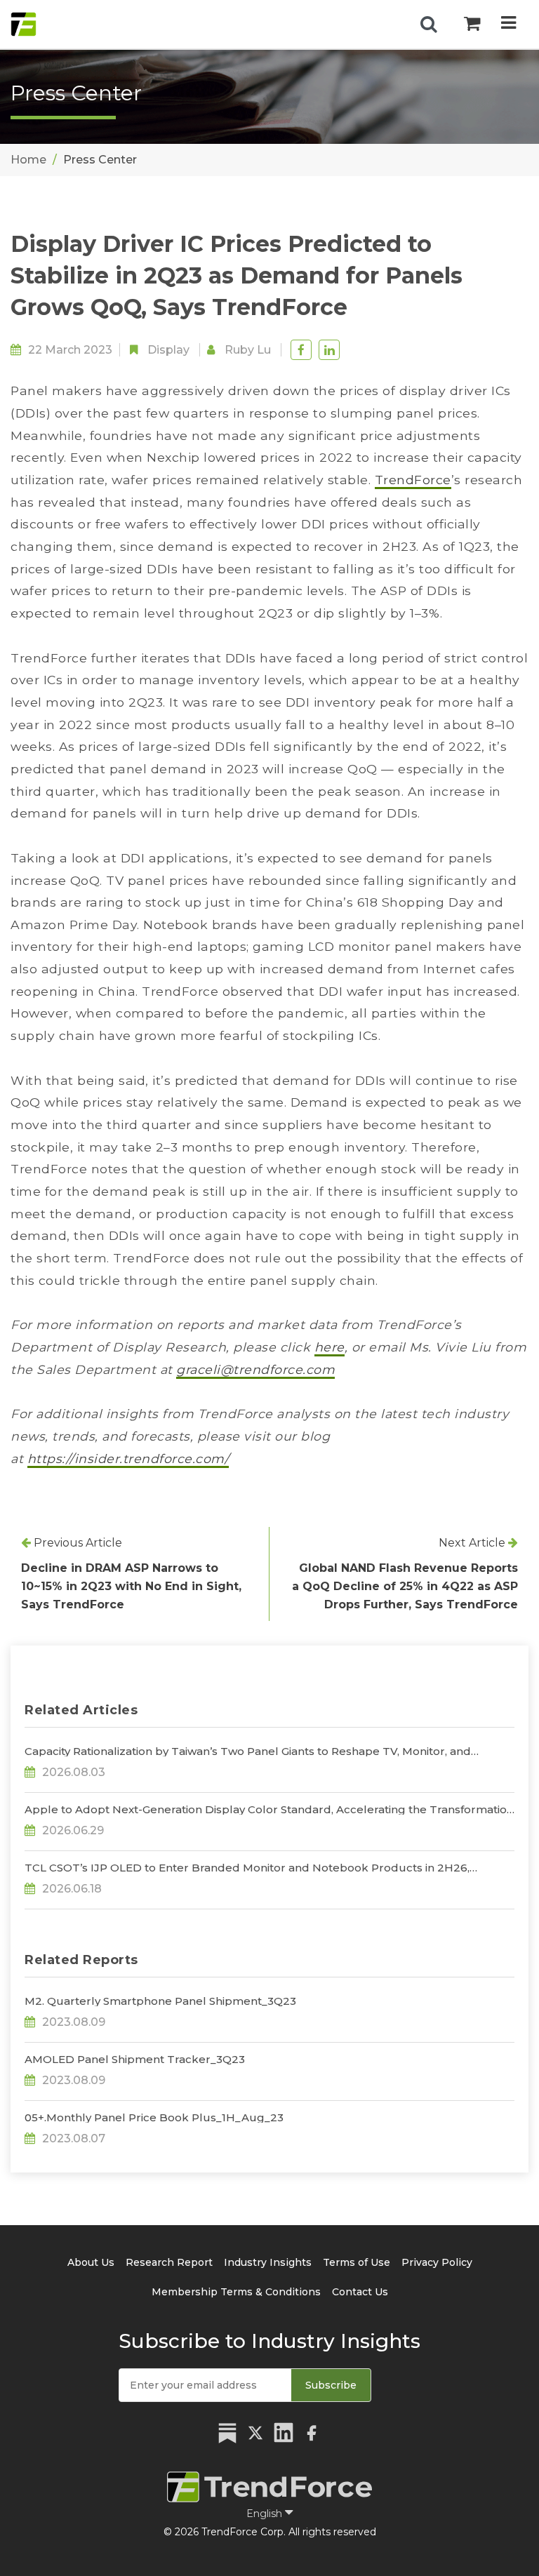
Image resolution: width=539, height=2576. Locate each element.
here (330, 1347)
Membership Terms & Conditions (236, 2292)
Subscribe (331, 2385)
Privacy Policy (437, 2262)
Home (28, 160)
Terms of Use (357, 2262)
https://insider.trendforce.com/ (128, 1459)
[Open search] (429, 25)
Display (168, 350)
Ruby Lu (248, 350)
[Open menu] (508, 24)
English (266, 2514)
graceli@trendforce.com (255, 1369)
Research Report (169, 2262)
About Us (91, 2262)
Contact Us (360, 2292)
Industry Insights (268, 2262)
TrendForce (413, 480)
